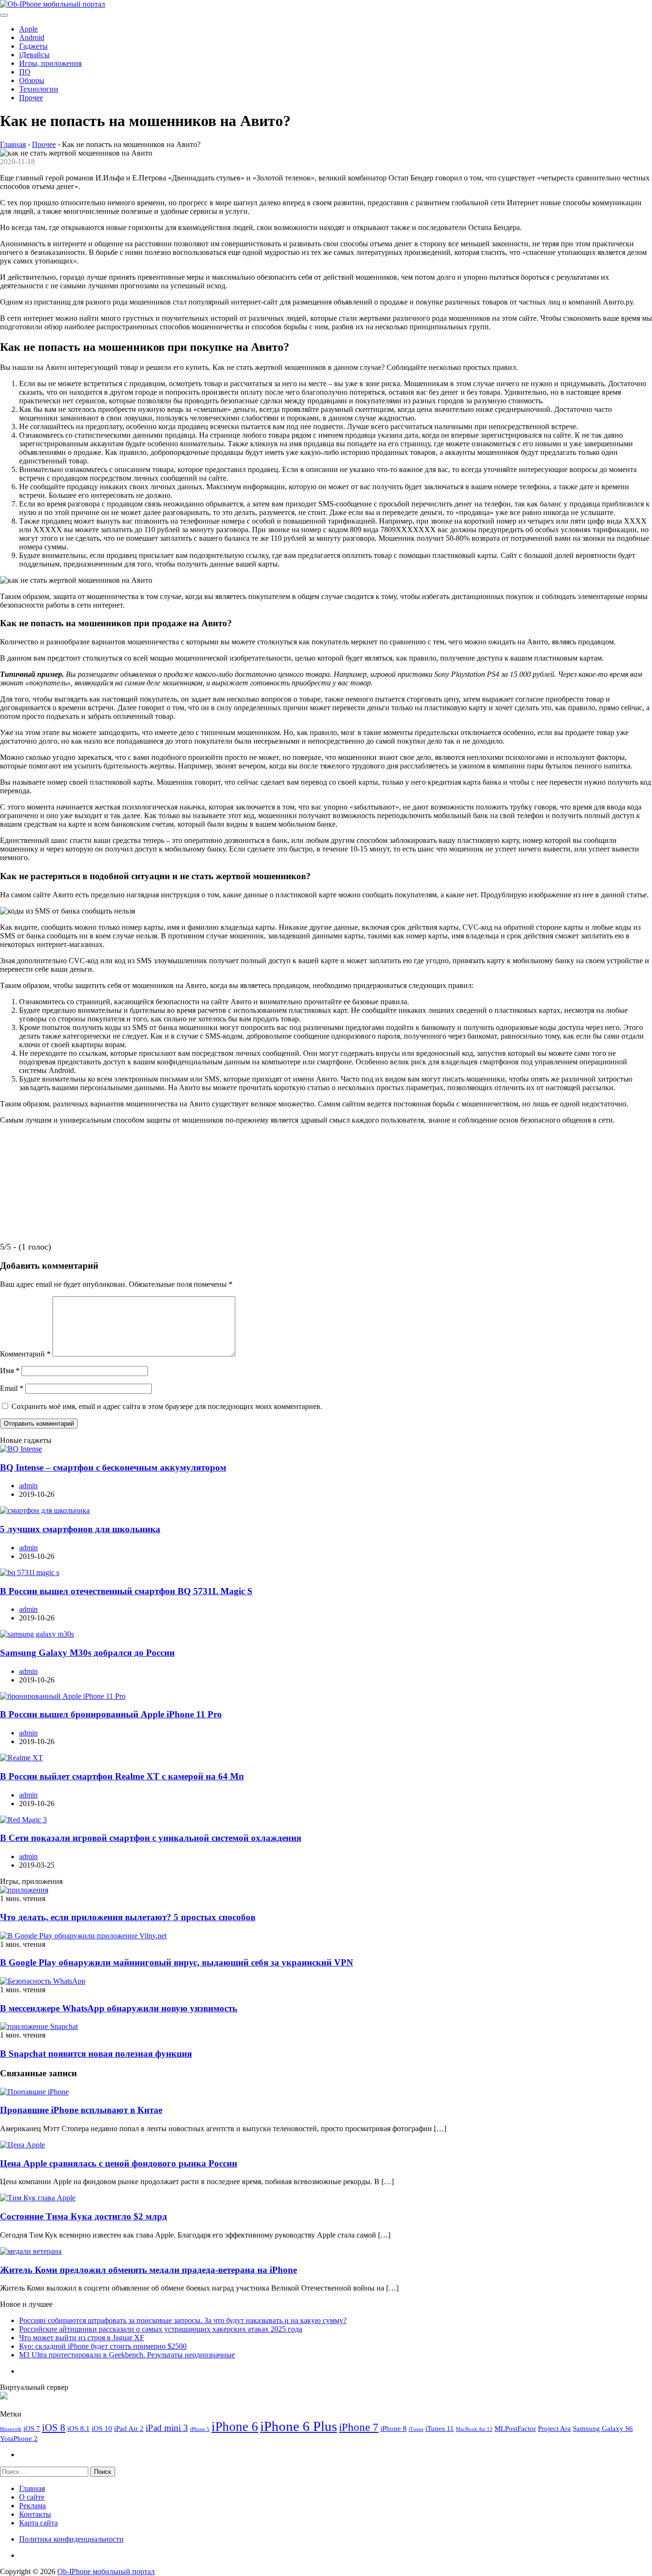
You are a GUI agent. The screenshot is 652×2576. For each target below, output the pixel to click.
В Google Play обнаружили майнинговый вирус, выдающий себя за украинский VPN (177, 1962)
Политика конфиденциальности (71, 2539)
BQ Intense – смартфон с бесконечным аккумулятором (113, 1467)
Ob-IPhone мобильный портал (106, 2571)
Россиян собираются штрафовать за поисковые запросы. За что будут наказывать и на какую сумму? (183, 2320)
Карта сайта (38, 2523)
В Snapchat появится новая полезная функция (96, 2054)
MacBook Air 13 (474, 2429)
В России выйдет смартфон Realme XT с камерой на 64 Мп (122, 1776)
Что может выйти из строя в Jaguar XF (82, 2338)
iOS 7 (32, 2428)
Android (32, 37)
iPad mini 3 (167, 2428)
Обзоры (32, 80)
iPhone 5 (200, 2429)
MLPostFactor (515, 2428)
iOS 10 (102, 2428)
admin (28, 1486)
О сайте (32, 2497)
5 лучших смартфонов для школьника (80, 1529)
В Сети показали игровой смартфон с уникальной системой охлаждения (151, 1838)
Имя (10, 1371)
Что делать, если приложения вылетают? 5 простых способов (128, 1917)
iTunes (416, 2429)
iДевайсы (34, 55)
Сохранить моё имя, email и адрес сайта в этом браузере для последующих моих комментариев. (167, 1406)
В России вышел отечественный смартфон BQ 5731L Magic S (126, 1591)
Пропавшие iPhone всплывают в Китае (81, 2110)
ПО (25, 72)
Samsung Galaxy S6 (603, 2428)
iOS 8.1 (79, 2428)
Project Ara (554, 2428)
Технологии (39, 89)
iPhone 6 (235, 2427)
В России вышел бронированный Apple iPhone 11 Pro (111, 1714)
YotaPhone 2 (19, 2438)
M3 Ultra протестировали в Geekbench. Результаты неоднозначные (127, 2355)
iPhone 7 (359, 2427)
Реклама (32, 2506)
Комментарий (25, 1354)
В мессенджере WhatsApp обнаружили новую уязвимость (119, 2008)
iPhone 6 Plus (299, 2426)
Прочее (31, 98)
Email (12, 1388)
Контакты (35, 2514)
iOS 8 (54, 2428)
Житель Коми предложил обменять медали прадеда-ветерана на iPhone (148, 2270)
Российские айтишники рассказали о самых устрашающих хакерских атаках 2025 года (161, 2329)
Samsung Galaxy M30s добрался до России (87, 1653)
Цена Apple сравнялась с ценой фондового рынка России (119, 2163)
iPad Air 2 (129, 2428)
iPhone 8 (394, 2428)
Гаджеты (33, 46)
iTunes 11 (440, 2428)
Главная (32, 2488)
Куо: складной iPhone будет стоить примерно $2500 (103, 2346)
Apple (28, 29)
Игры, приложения (50, 63)
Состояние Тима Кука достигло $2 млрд (84, 2216)
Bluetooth (11, 2429)
